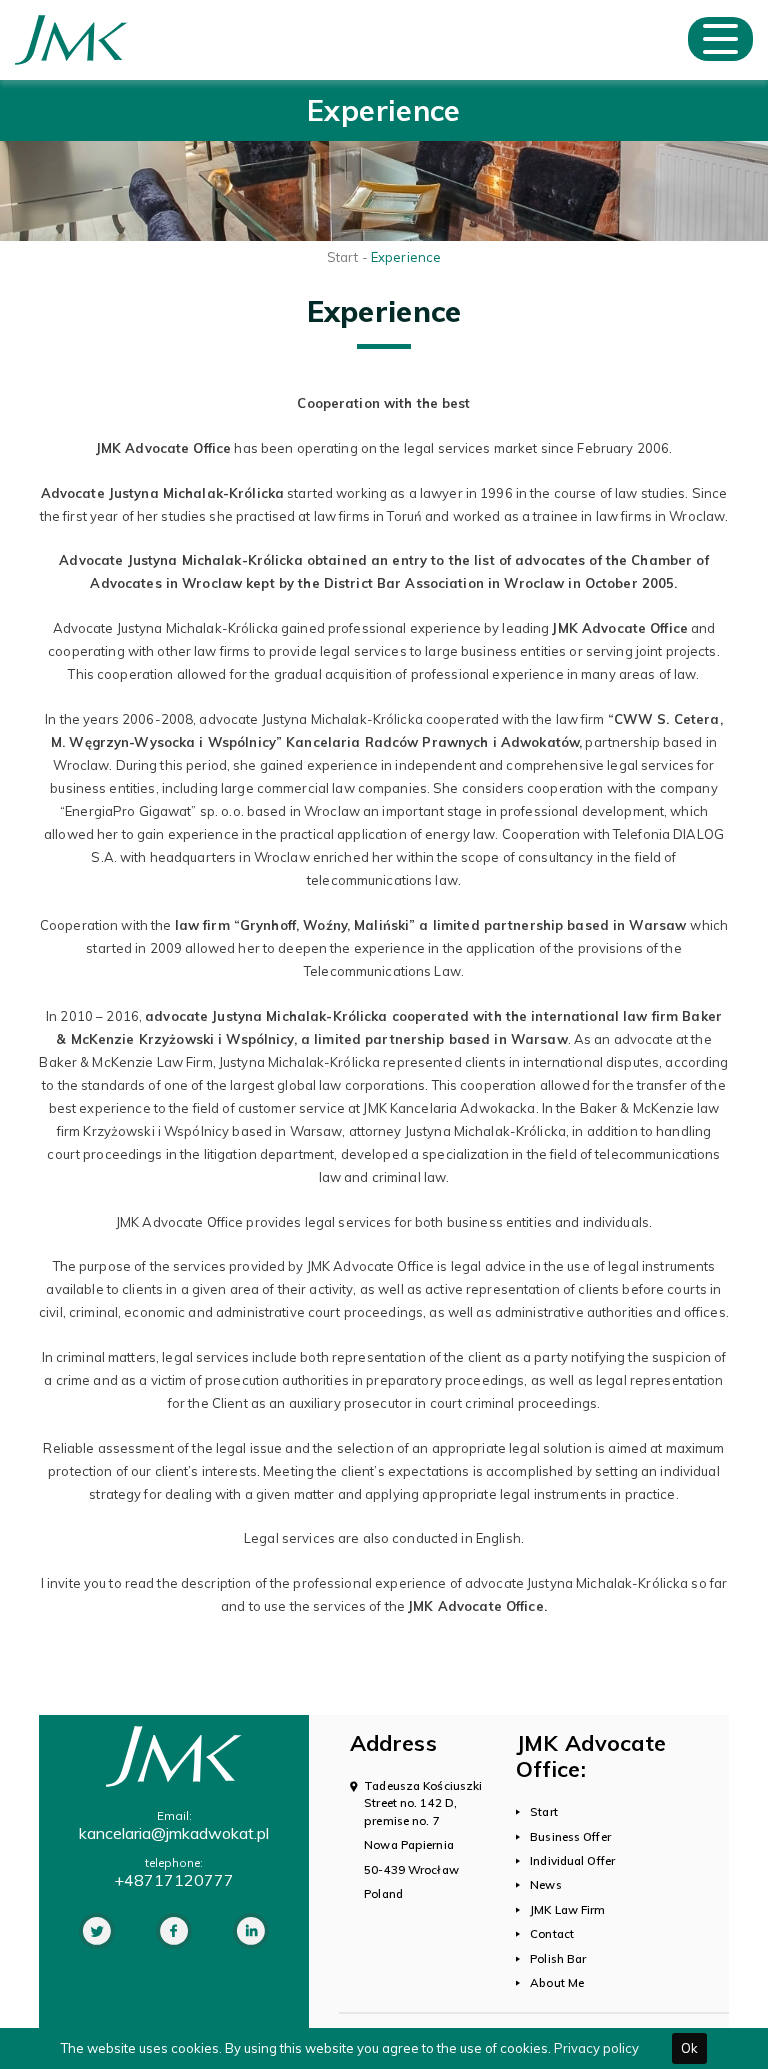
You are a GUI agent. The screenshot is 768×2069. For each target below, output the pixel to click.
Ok (689, 2048)
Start (343, 257)
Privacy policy (596, 2048)
